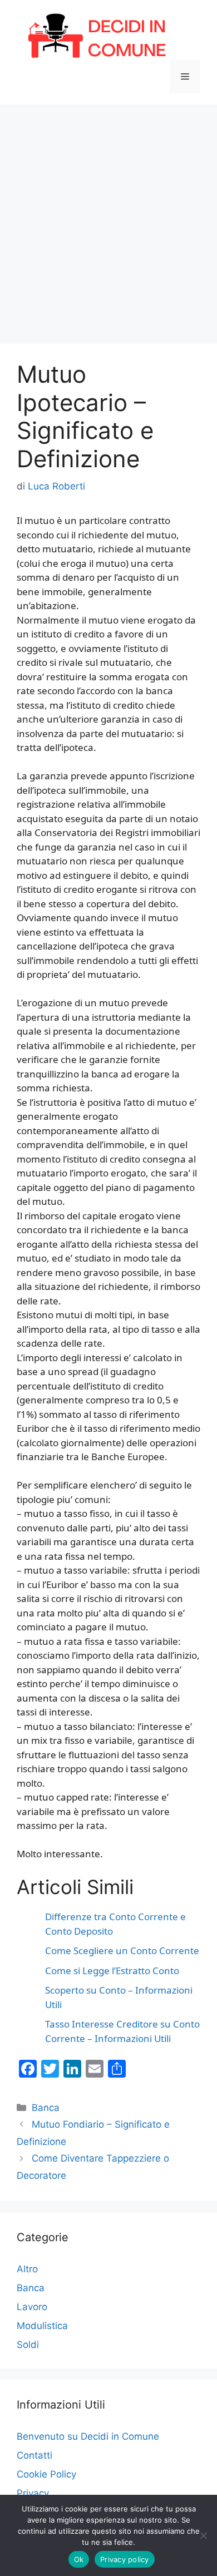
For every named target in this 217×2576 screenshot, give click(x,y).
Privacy (33, 2493)
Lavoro (32, 2307)
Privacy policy (125, 2559)
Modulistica (42, 2326)
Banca (46, 2108)
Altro (27, 2269)
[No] (203, 2535)
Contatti (34, 2455)
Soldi (28, 2345)
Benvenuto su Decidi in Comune (88, 2436)
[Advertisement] (108, 219)
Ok (79, 2559)
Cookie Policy (46, 2474)
